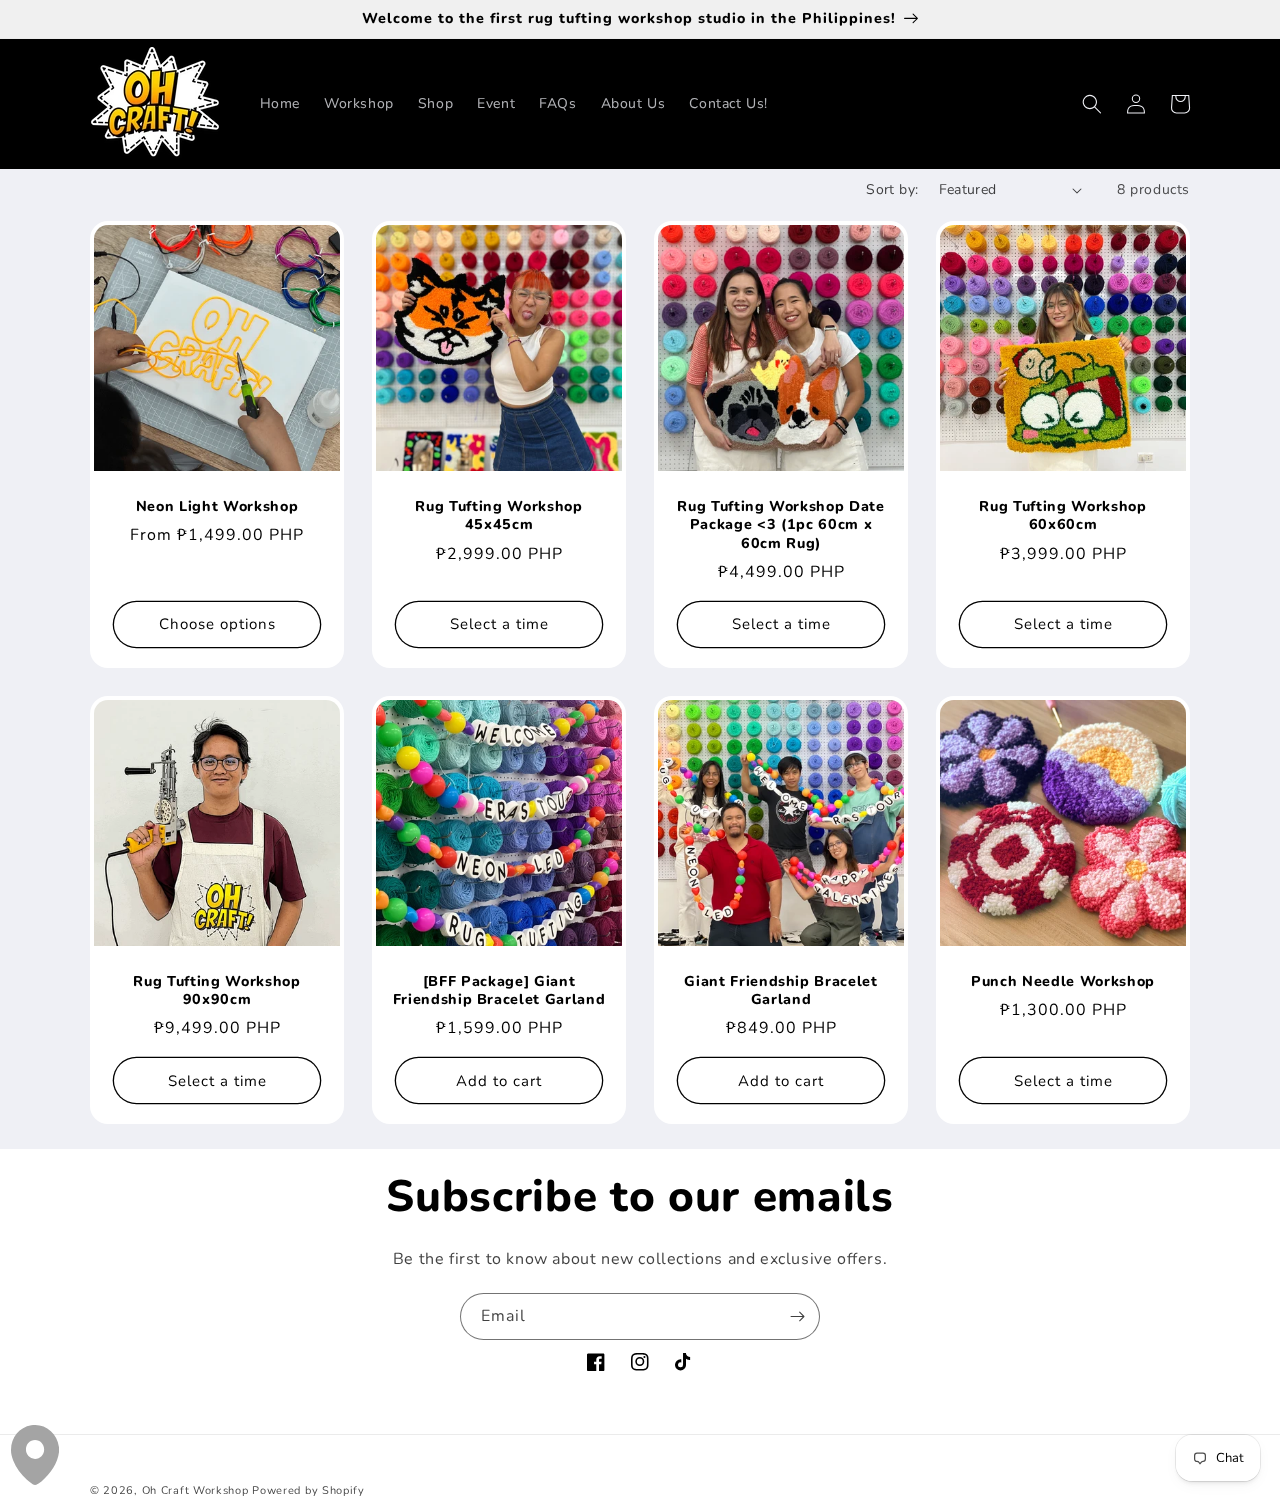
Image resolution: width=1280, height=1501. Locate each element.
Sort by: (892, 189)
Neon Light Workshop (217, 507)
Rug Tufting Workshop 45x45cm (498, 516)
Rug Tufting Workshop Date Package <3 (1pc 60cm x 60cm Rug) (781, 525)
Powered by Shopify (308, 1490)
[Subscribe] (797, 1316)
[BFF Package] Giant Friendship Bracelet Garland (499, 991)
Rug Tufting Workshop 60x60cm (1062, 516)
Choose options (217, 624)
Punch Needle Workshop (1063, 982)
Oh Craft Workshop (195, 1490)
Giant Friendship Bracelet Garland (781, 991)
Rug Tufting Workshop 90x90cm (216, 991)
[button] (1092, 104)
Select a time (499, 624)
